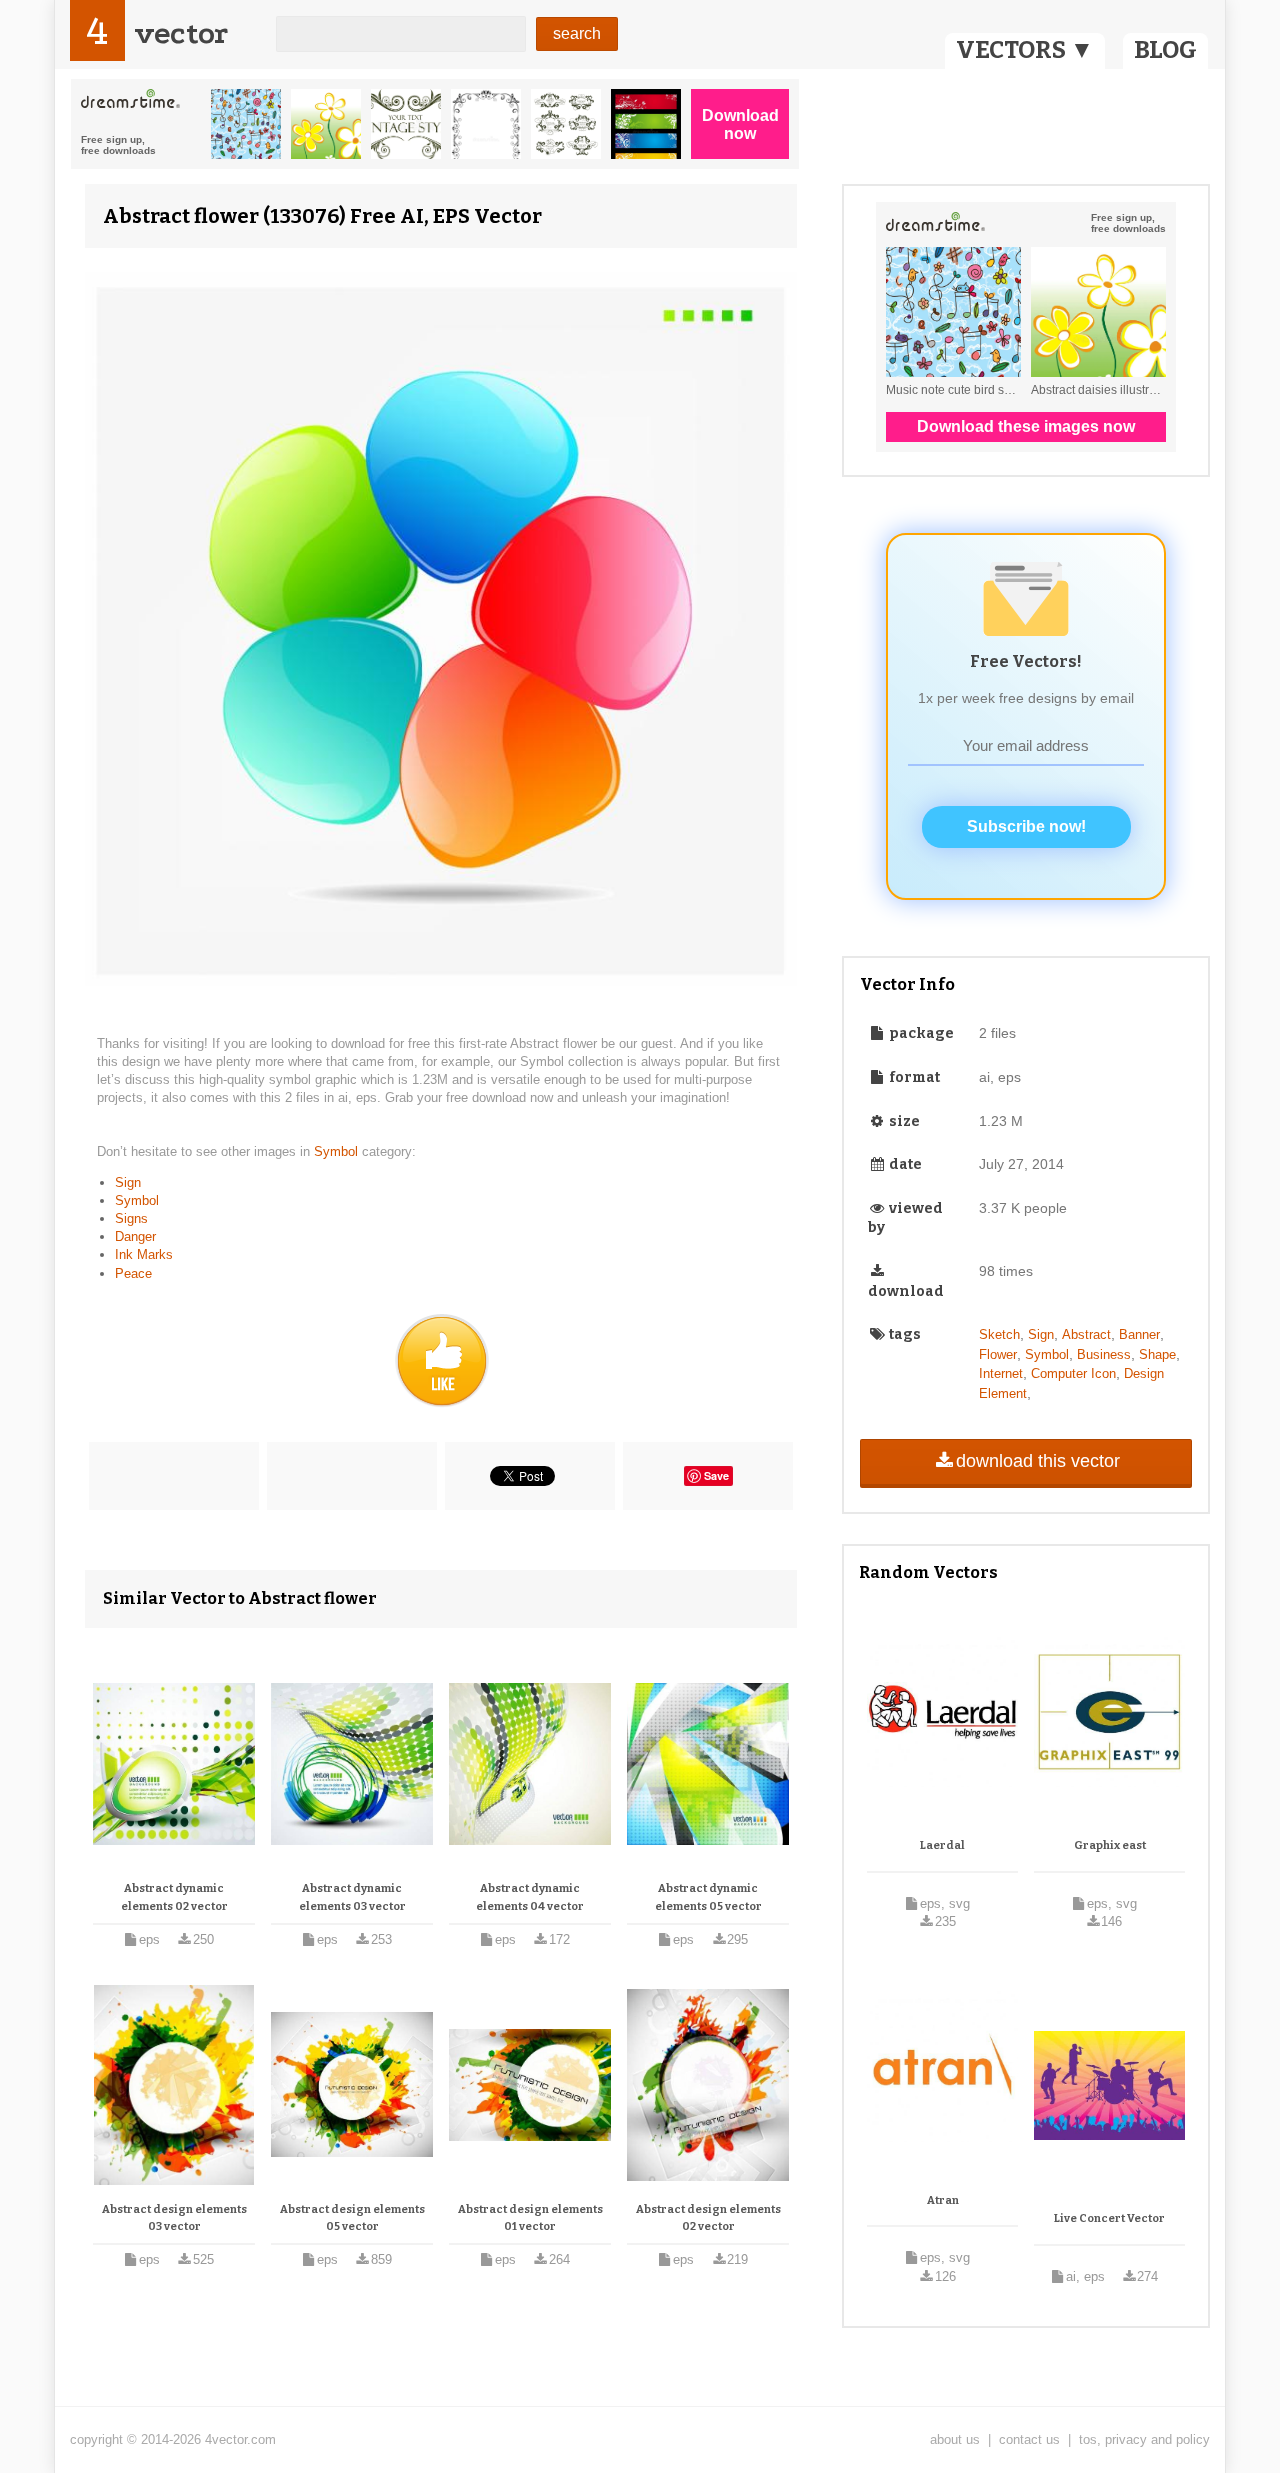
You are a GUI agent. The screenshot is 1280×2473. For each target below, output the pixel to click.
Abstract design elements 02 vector (708, 2218)
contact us (1029, 2439)
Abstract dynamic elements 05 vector (708, 1897)
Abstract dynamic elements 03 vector (352, 1897)
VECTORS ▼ (1025, 50)
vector (181, 33)
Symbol (338, 1151)
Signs (131, 1218)
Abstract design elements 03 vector (174, 2218)
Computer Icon (1073, 1373)
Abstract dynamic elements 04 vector (530, 1897)
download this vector (1038, 1461)
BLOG (1165, 50)
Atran (943, 2200)
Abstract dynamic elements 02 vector (174, 1897)
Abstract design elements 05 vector (352, 2218)
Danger (135, 1236)
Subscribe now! (1026, 826)
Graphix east (1110, 1845)
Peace (133, 1273)
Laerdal (942, 1845)
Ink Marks (144, 1254)
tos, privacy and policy (1144, 2439)
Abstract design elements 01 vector (530, 2218)
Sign (128, 1182)
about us (955, 2439)
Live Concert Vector (1109, 2218)
